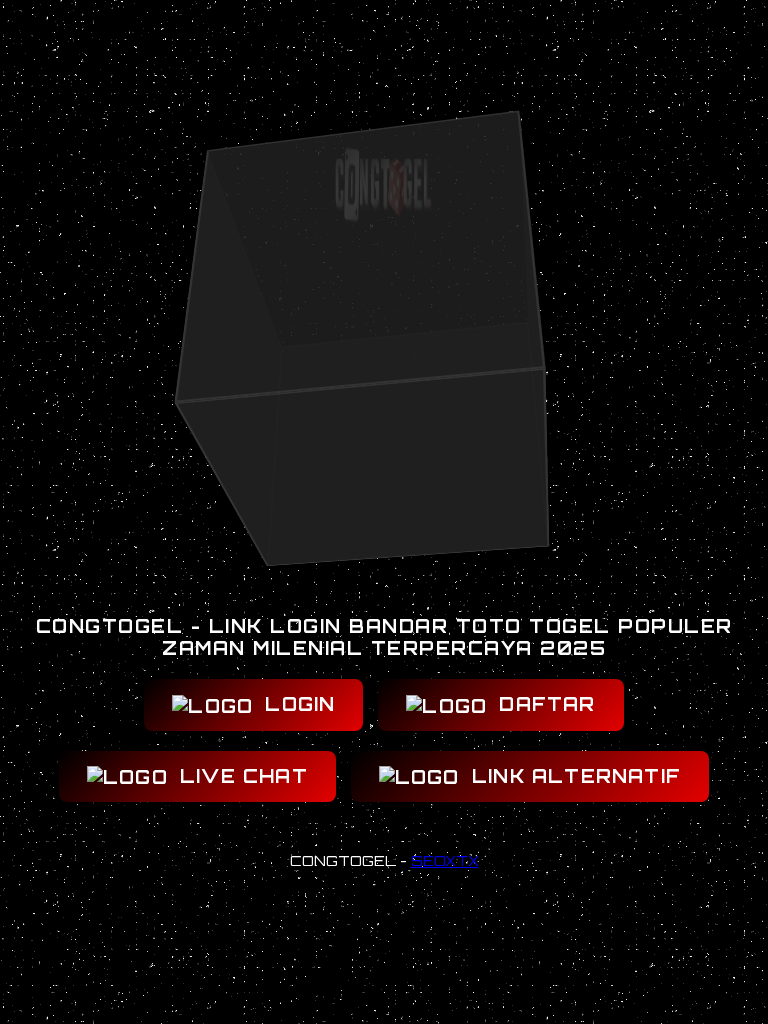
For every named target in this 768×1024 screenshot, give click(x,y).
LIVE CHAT (240, 776)
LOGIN (296, 704)
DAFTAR (543, 704)
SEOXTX (445, 860)
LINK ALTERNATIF (573, 776)
